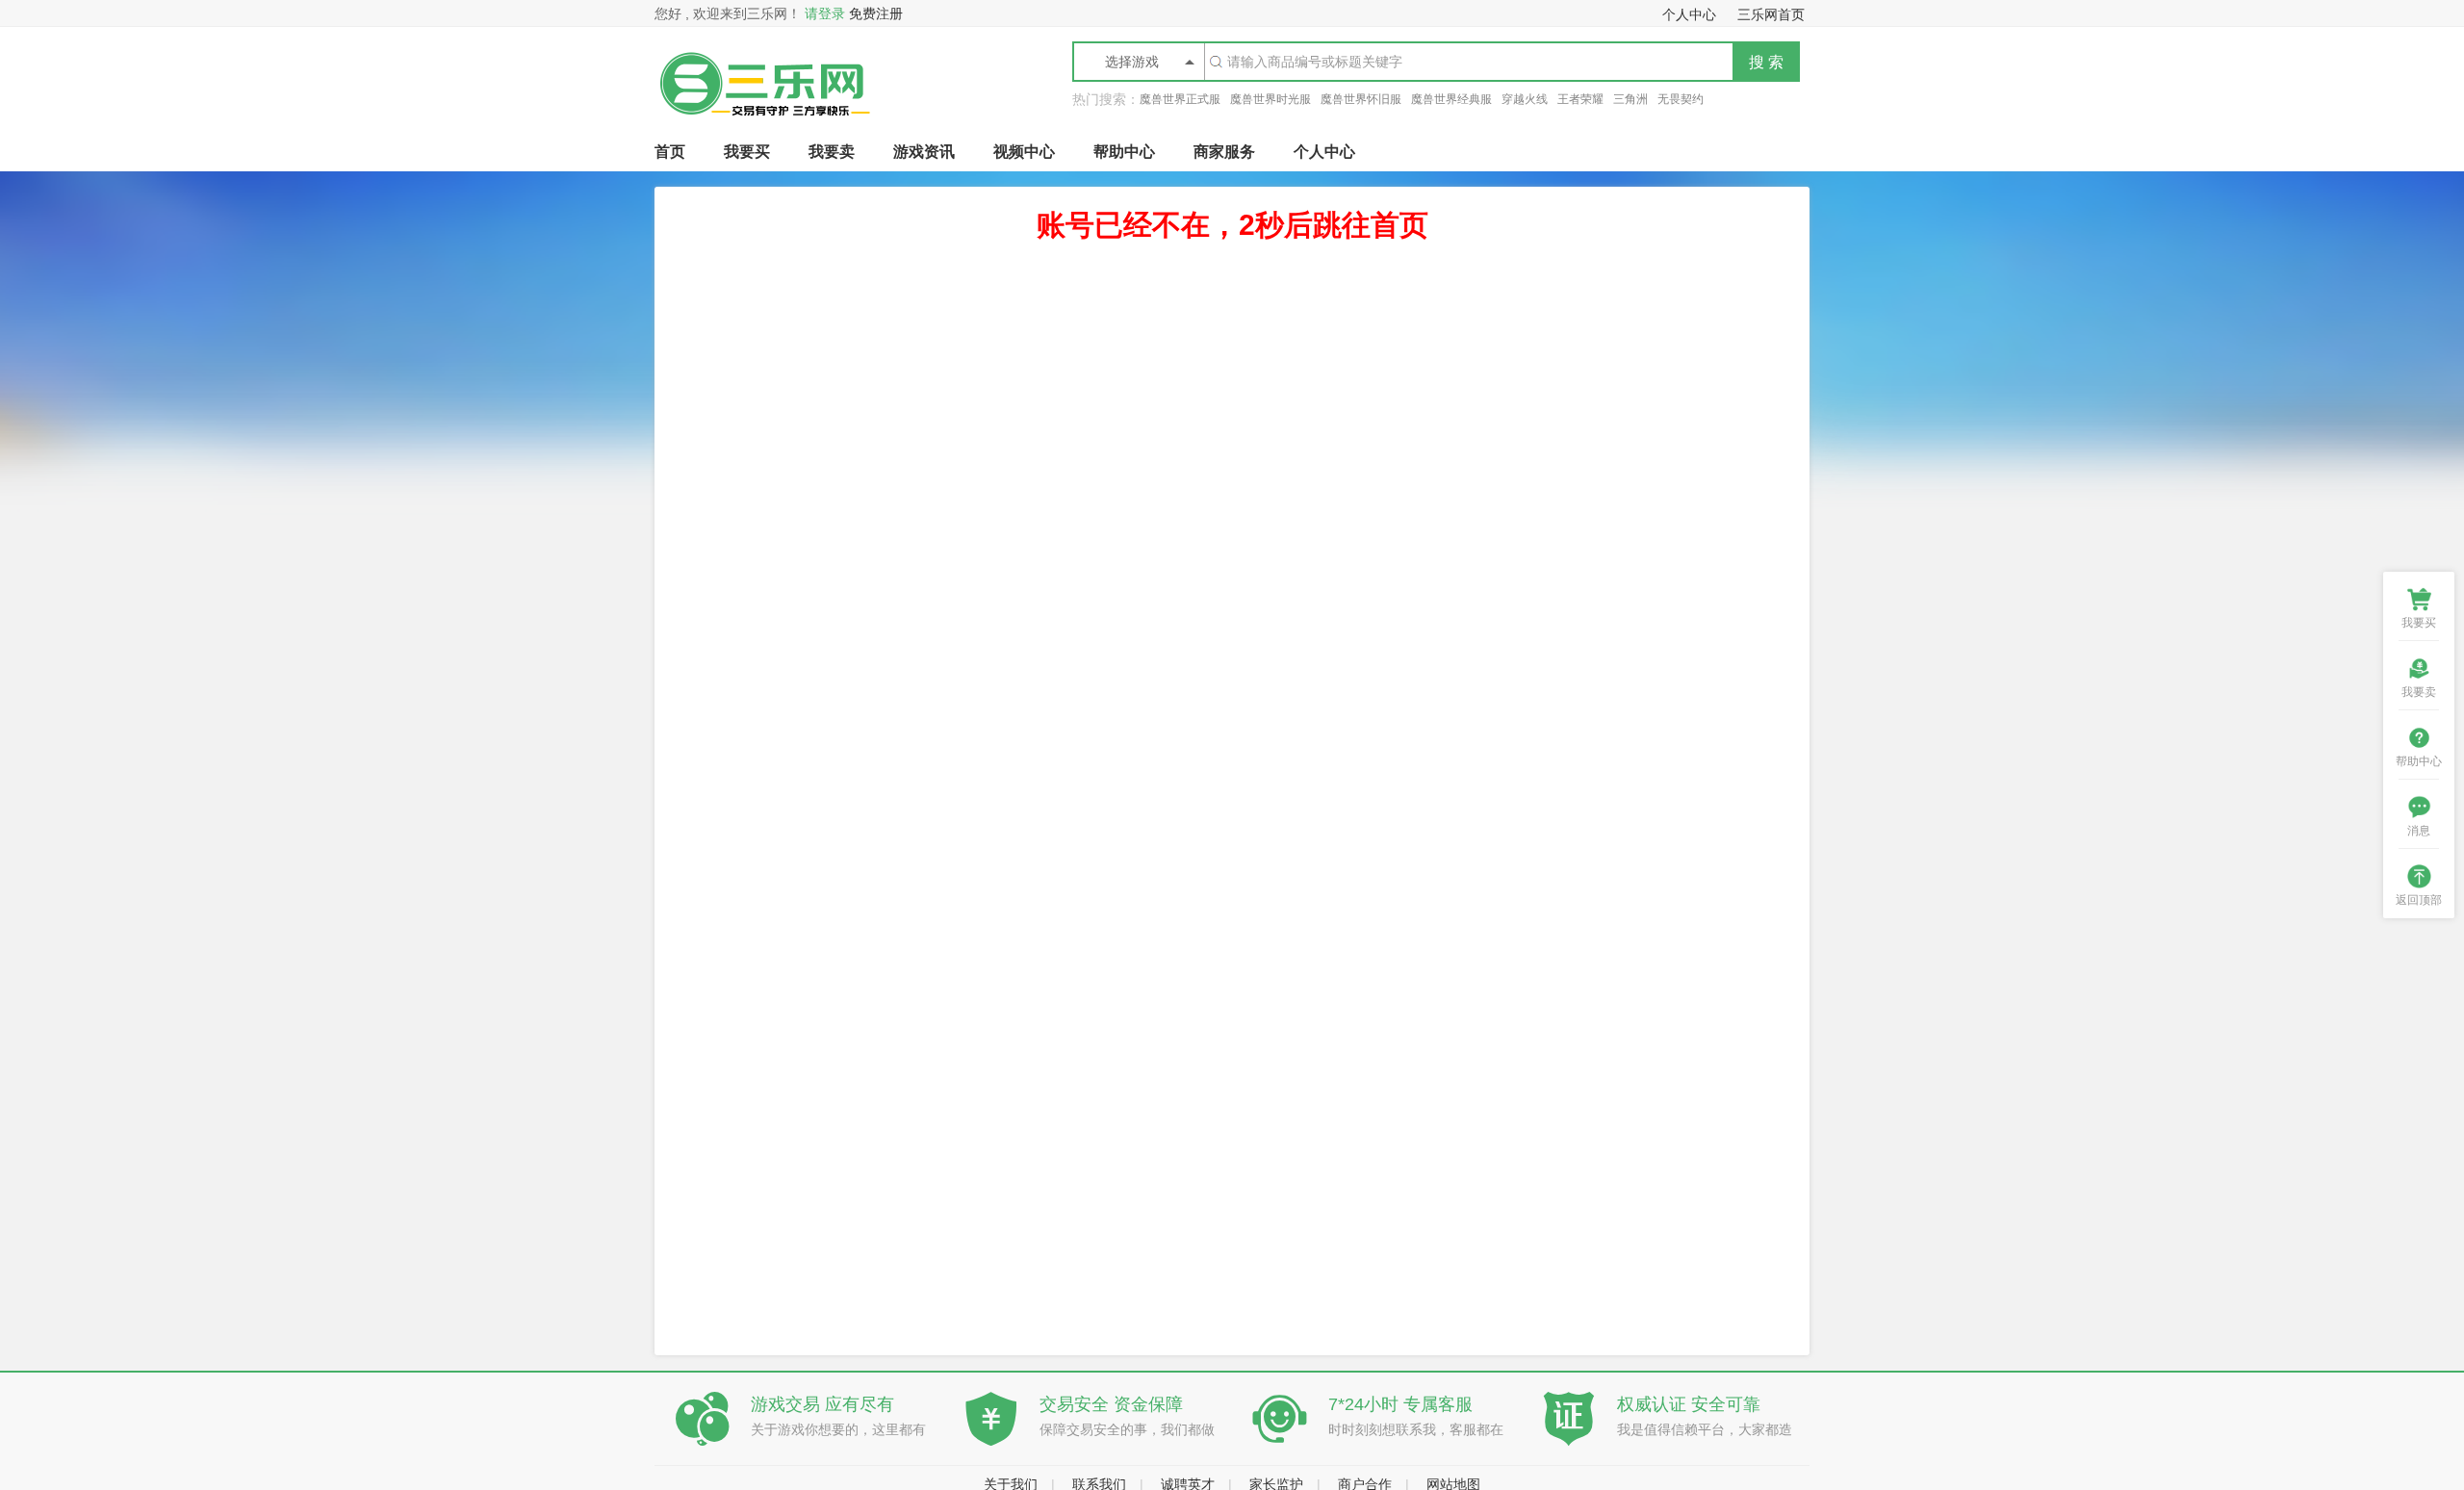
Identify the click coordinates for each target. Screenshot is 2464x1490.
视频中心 (1024, 152)
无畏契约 (1681, 99)
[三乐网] (764, 128)
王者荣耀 (1580, 99)
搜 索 (1766, 62)
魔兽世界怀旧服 (1361, 99)
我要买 (747, 152)
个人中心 (1324, 152)
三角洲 (1630, 99)
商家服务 (1224, 152)
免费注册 (876, 13)
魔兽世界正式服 (1180, 99)
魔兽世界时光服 (1270, 99)
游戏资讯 (924, 152)
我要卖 (832, 152)
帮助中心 (1124, 152)
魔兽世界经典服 (1451, 99)
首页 (670, 152)
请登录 (825, 13)
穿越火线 (1525, 99)
